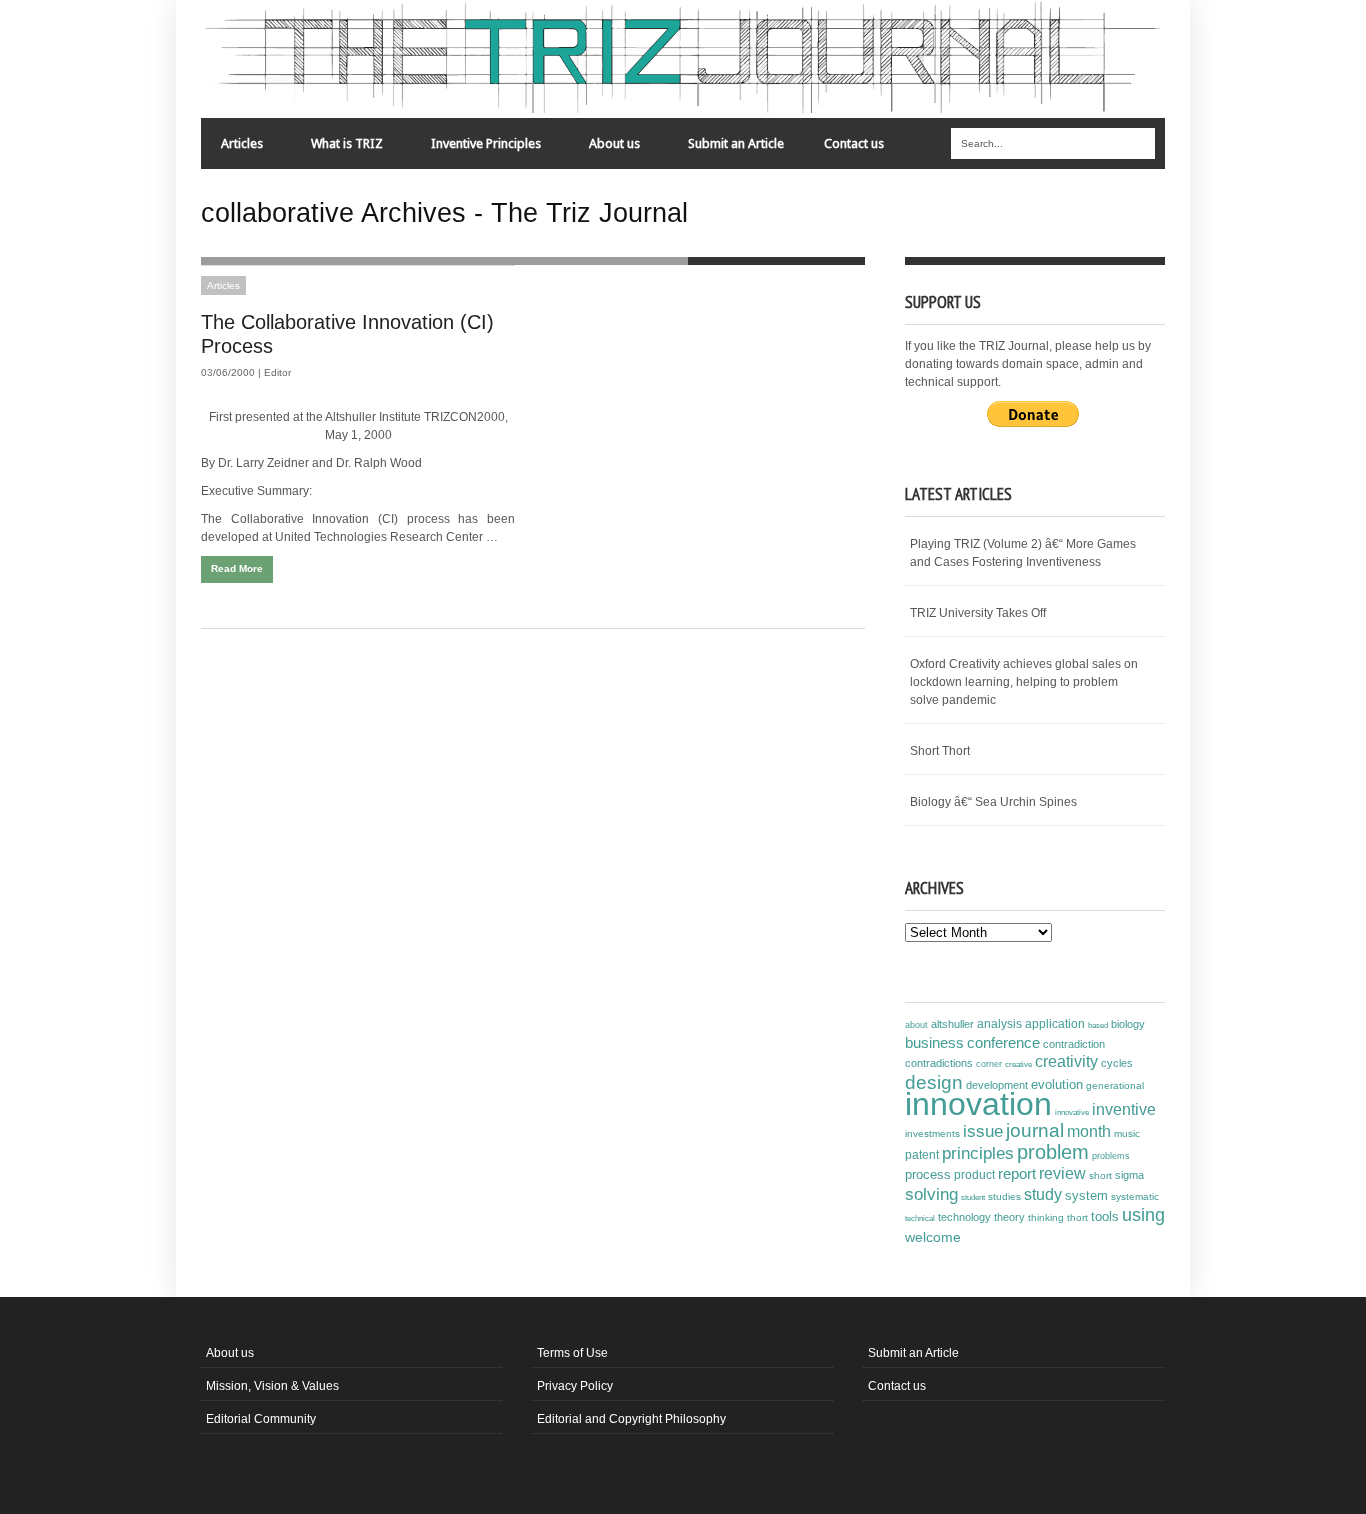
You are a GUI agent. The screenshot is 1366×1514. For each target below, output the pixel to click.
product (974, 1175)
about (916, 1025)
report (1017, 1173)
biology (1128, 1024)
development (997, 1085)
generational (1115, 1085)
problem (1053, 1152)
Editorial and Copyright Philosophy (631, 1419)
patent (922, 1155)
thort (1077, 1217)
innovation (978, 1104)
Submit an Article (736, 143)
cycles (1117, 1063)
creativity (1066, 1061)
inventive (1124, 1109)
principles (978, 1153)
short (1100, 1175)
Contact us (854, 143)
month (1089, 1131)
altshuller (952, 1024)
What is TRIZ (337, 148)
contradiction (1074, 1044)
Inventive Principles (476, 148)
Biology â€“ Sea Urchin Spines (993, 802)
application (1055, 1024)
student (973, 1197)
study (1043, 1194)
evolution (1057, 1084)
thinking (1046, 1217)
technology (964, 1217)
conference (1003, 1043)
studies (1004, 1196)
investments (932, 1133)
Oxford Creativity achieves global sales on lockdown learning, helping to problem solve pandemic (1024, 682)
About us (604, 148)
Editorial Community (261, 1419)
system (1086, 1196)
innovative (1072, 1112)
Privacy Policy (575, 1386)
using (1143, 1215)
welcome (933, 1237)
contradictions (939, 1063)
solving (931, 1194)
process (928, 1174)
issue (983, 1131)
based (1098, 1025)
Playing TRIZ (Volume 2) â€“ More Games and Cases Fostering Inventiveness (1023, 553)
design (934, 1082)
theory (1009, 1217)
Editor (277, 372)
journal (1035, 1130)
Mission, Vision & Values (272, 1386)
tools (1105, 1217)
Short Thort (940, 751)
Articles (232, 148)
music (1127, 1133)
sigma (1129, 1175)
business (934, 1042)
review (1062, 1173)
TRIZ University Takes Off (978, 613)
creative (1018, 1064)
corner (989, 1063)
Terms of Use (572, 1353)
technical (920, 1218)
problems (1111, 1156)
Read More (237, 568)
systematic (1135, 1196)
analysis (999, 1024)
